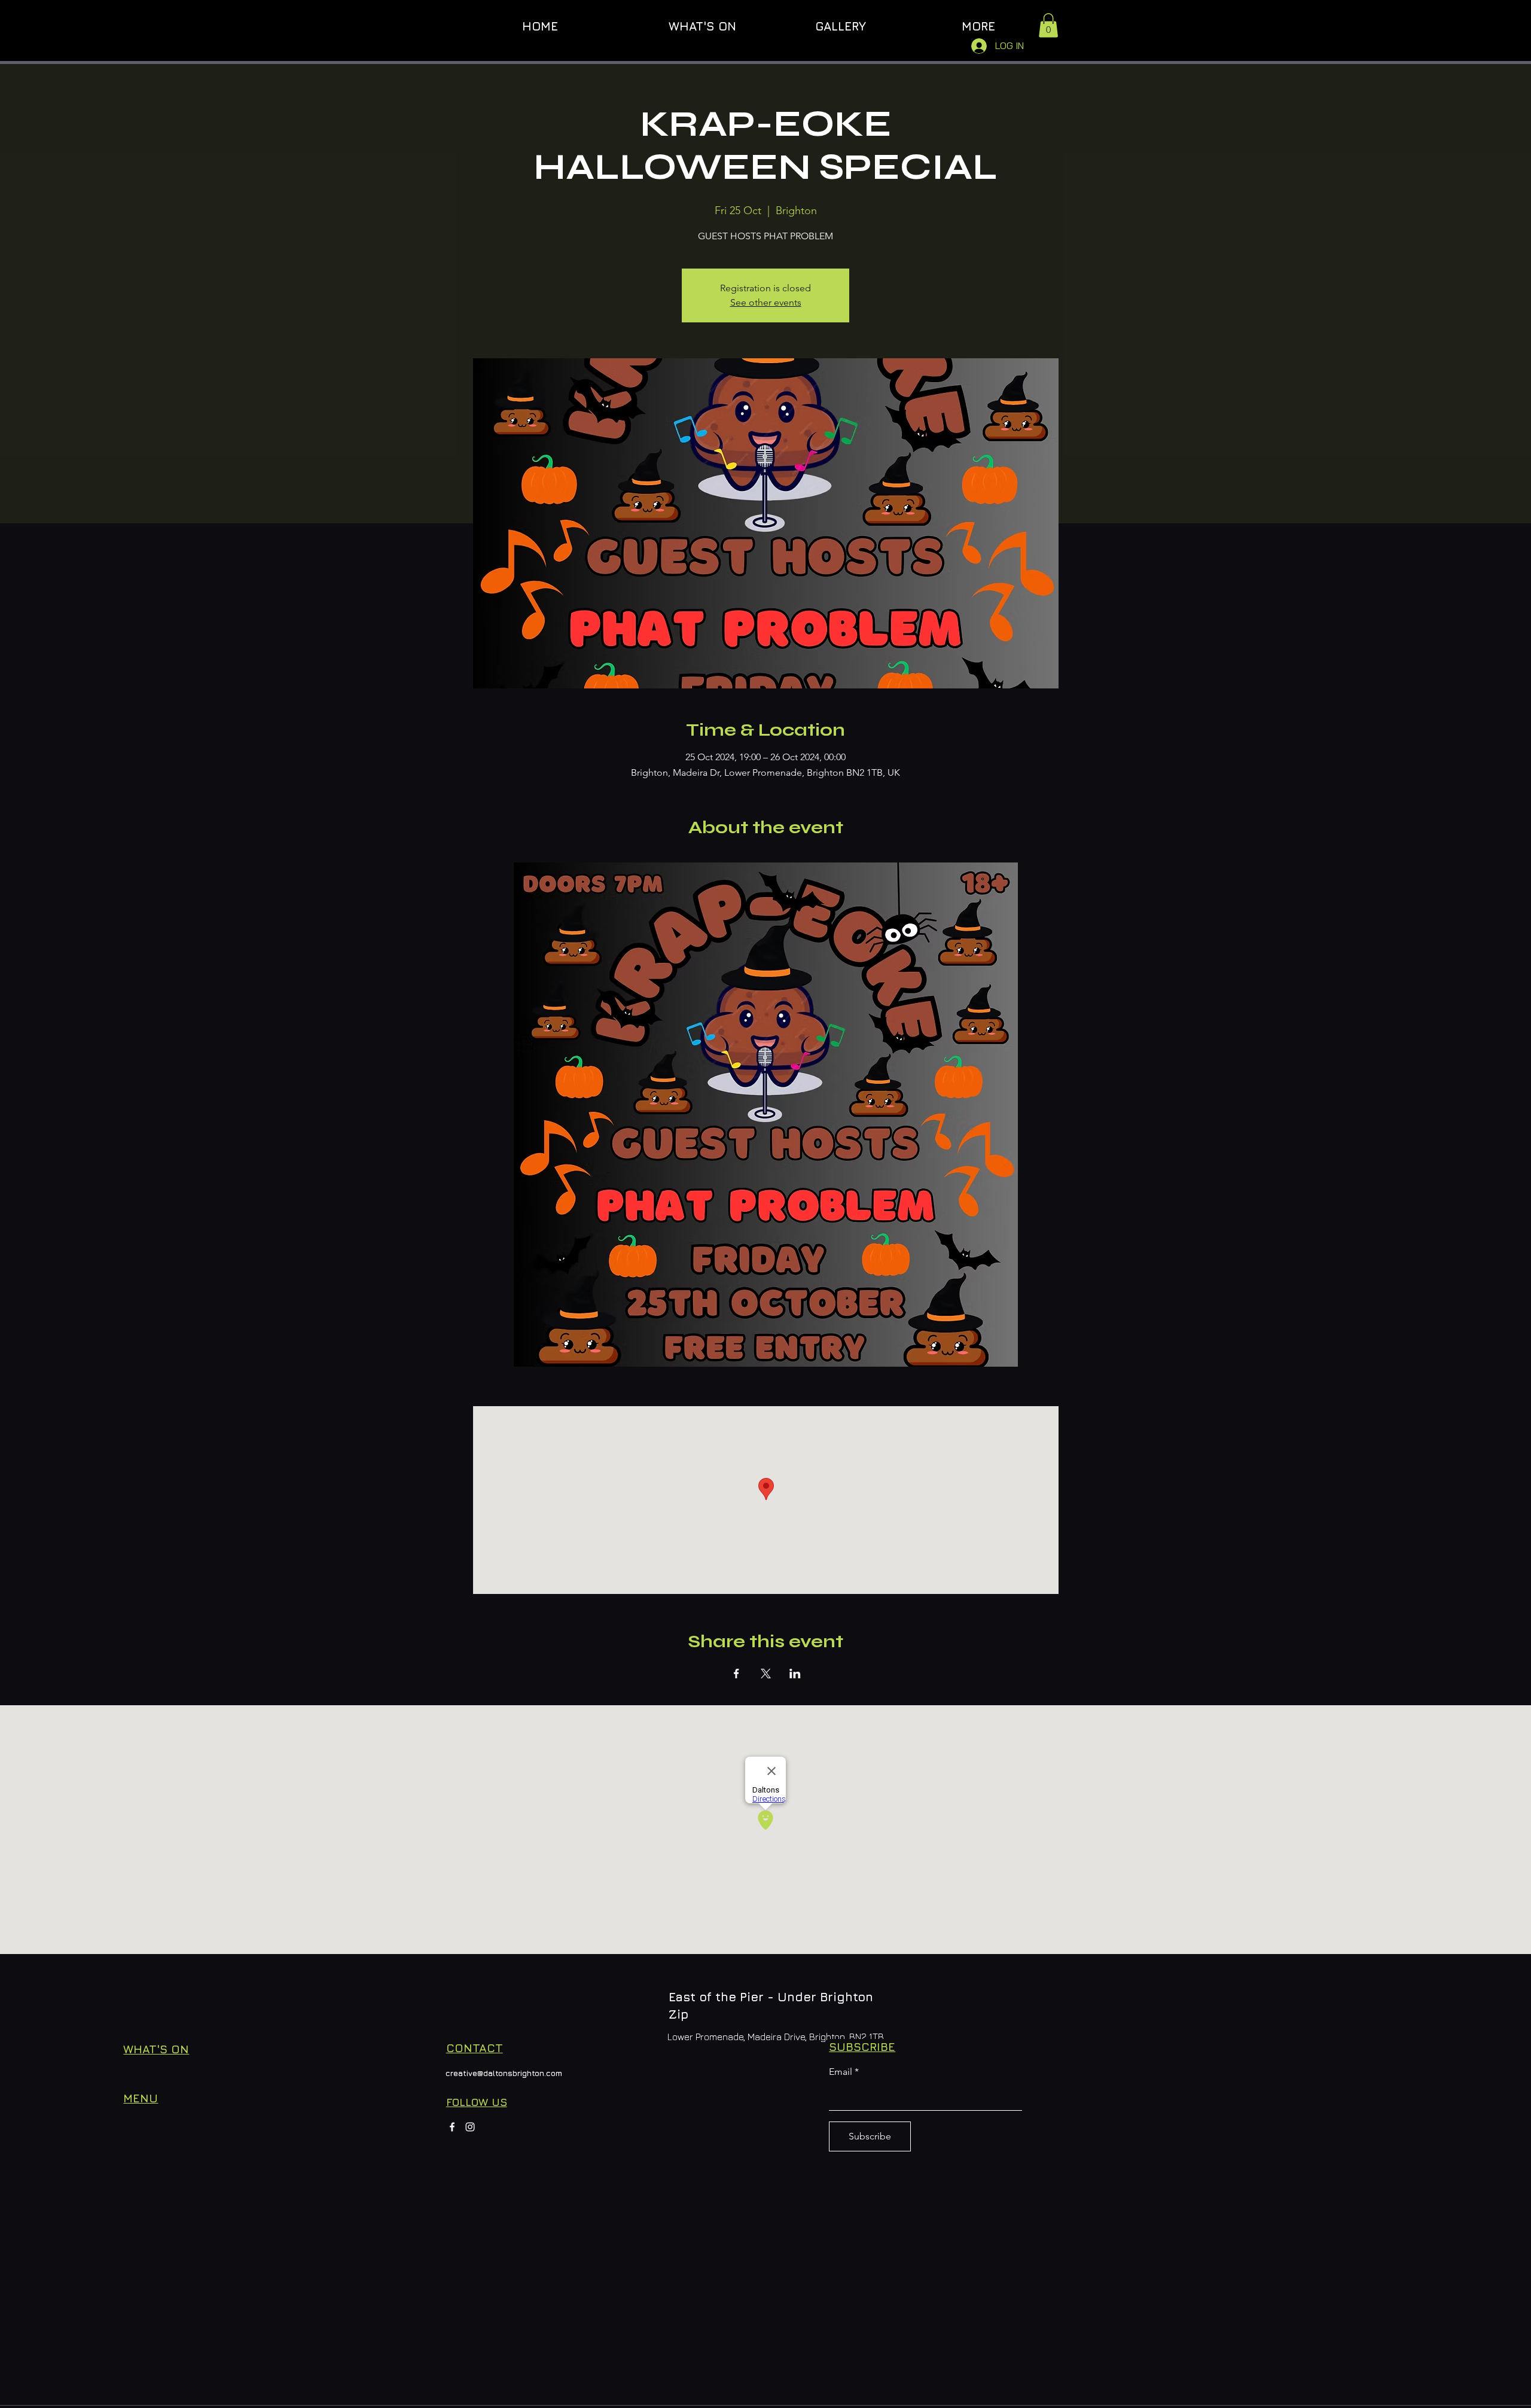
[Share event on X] (766, 1674)
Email (841, 2072)
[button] (1048, 25)
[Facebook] (452, 2127)
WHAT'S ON (156, 2049)
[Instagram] (470, 2127)
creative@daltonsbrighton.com (504, 2073)
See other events (766, 302)
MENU (141, 2098)
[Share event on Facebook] (736, 1674)
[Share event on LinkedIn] (795, 1674)
